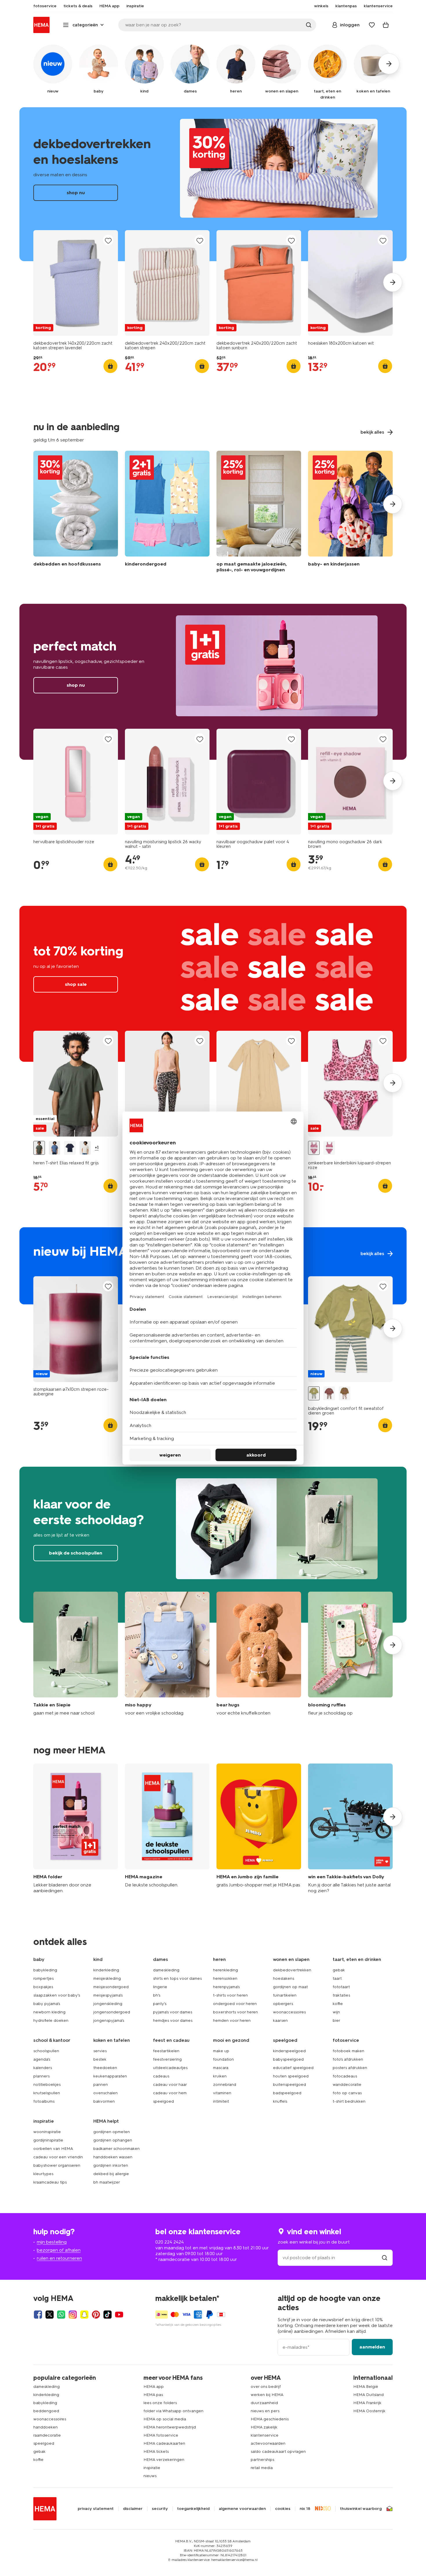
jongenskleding (108, 2004)
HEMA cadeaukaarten (164, 2443)
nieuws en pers (265, 2411)
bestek (100, 2059)
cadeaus (161, 2076)
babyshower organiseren (57, 2165)
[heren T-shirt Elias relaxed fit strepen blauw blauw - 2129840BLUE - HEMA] (54, 1148)
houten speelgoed (291, 2076)
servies (100, 2051)
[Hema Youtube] (119, 2315)
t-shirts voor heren (230, 1995)
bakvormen (104, 2101)
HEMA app (154, 2387)
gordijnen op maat (290, 1987)
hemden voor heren (232, 2020)
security (160, 2509)
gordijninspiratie (48, 2140)
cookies (283, 2509)
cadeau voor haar (170, 2085)
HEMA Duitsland (368, 2395)
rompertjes (43, 1978)
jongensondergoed (112, 2012)
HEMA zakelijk (264, 2427)
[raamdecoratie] (259, 513)
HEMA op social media (165, 2419)
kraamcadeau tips (50, 2182)
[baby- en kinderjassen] (350, 513)
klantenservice (265, 2435)
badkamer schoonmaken (116, 2149)
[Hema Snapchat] (84, 2315)
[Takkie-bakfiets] (350, 1829)
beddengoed (46, 2411)
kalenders (43, 2068)
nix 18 (305, 2509)
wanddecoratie (347, 2085)
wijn (336, 2012)
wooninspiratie (47, 2132)
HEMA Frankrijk (367, 2403)
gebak (339, 1970)
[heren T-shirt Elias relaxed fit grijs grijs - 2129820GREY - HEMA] (39, 1148)
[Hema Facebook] (38, 2315)
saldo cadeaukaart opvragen (278, 2452)
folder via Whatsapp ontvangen (173, 2411)
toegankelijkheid (193, 2509)
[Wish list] (372, 25)
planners (41, 2076)
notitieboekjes (47, 2085)
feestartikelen (166, 2051)
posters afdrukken (350, 2068)
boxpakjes (43, 1987)
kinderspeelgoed (289, 2051)
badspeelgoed (287, 2093)
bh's (157, 1995)
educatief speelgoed (293, 2068)
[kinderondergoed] (167, 513)
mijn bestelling (52, 2242)
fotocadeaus (345, 2076)
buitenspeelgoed (290, 2085)
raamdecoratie (47, 2435)
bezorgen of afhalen (59, 2250)
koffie (338, 2004)
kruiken (220, 2076)
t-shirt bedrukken (349, 2101)
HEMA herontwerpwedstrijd (170, 2427)
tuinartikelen (285, 1995)
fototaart (341, 1987)
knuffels (280, 2101)
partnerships (262, 2460)
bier (336, 2020)
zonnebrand (225, 2085)
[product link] (76, 283)
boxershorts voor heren (235, 2012)
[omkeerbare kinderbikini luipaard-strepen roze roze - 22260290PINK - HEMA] (314, 1148)
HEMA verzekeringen (164, 2460)
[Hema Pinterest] (96, 2315)
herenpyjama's (226, 1987)
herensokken (225, 1978)
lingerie (160, 1987)
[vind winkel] (385, 2258)
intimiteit (221, 2101)
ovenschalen (105, 2093)
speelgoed (163, 2101)
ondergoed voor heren (235, 2004)
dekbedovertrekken (292, 1970)
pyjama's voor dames (173, 2012)
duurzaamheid (264, 2403)
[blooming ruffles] (350, 1654)
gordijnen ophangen (113, 2140)
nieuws (150, 2476)
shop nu (213, 184)
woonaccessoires (289, 2012)
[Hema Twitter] (50, 2315)
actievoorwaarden (268, 2443)
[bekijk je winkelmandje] (386, 25)
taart (337, 1978)
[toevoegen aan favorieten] (108, 240)
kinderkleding (106, 1970)
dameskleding (166, 1970)
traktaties (341, 1995)
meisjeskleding (107, 1978)
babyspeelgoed (288, 2059)
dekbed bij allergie (111, 2174)
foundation (223, 2059)
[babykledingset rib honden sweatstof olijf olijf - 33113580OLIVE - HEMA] (345, 1394)
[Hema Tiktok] (108, 2315)
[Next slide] (393, 282)
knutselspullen (47, 2093)
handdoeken (45, 2427)
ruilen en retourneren (59, 2258)
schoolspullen (46, 2051)
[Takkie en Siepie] (76, 1654)
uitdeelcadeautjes (170, 2068)
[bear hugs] (259, 1654)
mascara (221, 2068)
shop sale (213, 984)
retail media (262, 2468)
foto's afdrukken (348, 2059)
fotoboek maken (348, 2051)
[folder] (76, 1829)
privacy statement (96, 2509)
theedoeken (105, 2068)
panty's (160, 2004)
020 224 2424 (170, 2242)
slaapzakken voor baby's (57, 1995)
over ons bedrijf (266, 2387)
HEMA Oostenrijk (369, 2411)
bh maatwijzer (107, 2182)
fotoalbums (44, 2101)
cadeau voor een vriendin (58, 2157)
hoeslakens (284, 1978)
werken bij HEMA (267, 2395)
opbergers (283, 2004)
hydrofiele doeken (51, 2020)
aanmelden (372, 2347)
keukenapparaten (110, 2076)
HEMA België (366, 2387)
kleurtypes (43, 2174)
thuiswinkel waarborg (361, 2509)
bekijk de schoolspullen (213, 1545)
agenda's (42, 2059)
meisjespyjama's (108, 1995)
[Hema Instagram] (73, 2315)
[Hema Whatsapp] (61, 2315)
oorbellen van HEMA (53, 2149)
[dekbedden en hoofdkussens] (76, 513)
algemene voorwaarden (242, 2509)
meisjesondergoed (111, 1987)
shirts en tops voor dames (177, 1978)
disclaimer (133, 2509)
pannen (101, 2085)
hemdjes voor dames (173, 2020)
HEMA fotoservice (161, 2435)
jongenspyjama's (109, 2020)
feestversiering (167, 2059)
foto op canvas (347, 2093)
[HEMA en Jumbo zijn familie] (259, 1829)
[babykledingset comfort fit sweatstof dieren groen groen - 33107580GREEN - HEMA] (314, 1394)
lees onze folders (160, 2403)
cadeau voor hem (170, 2093)
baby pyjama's (47, 2004)
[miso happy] (167, 1654)
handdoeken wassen (113, 2157)
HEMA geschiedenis (270, 2419)
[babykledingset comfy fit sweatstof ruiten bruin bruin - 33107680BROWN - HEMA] (329, 1394)
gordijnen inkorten (111, 2165)
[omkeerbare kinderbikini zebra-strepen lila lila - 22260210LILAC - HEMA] (329, 1148)
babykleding (45, 1970)
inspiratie (152, 2468)
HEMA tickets (156, 2452)
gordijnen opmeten (112, 2132)
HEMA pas (153, 2395)
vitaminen (222, 2093)
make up (221, 2051)
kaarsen (280, 2020)
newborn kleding (49, 2012)
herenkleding (225, 1970)
